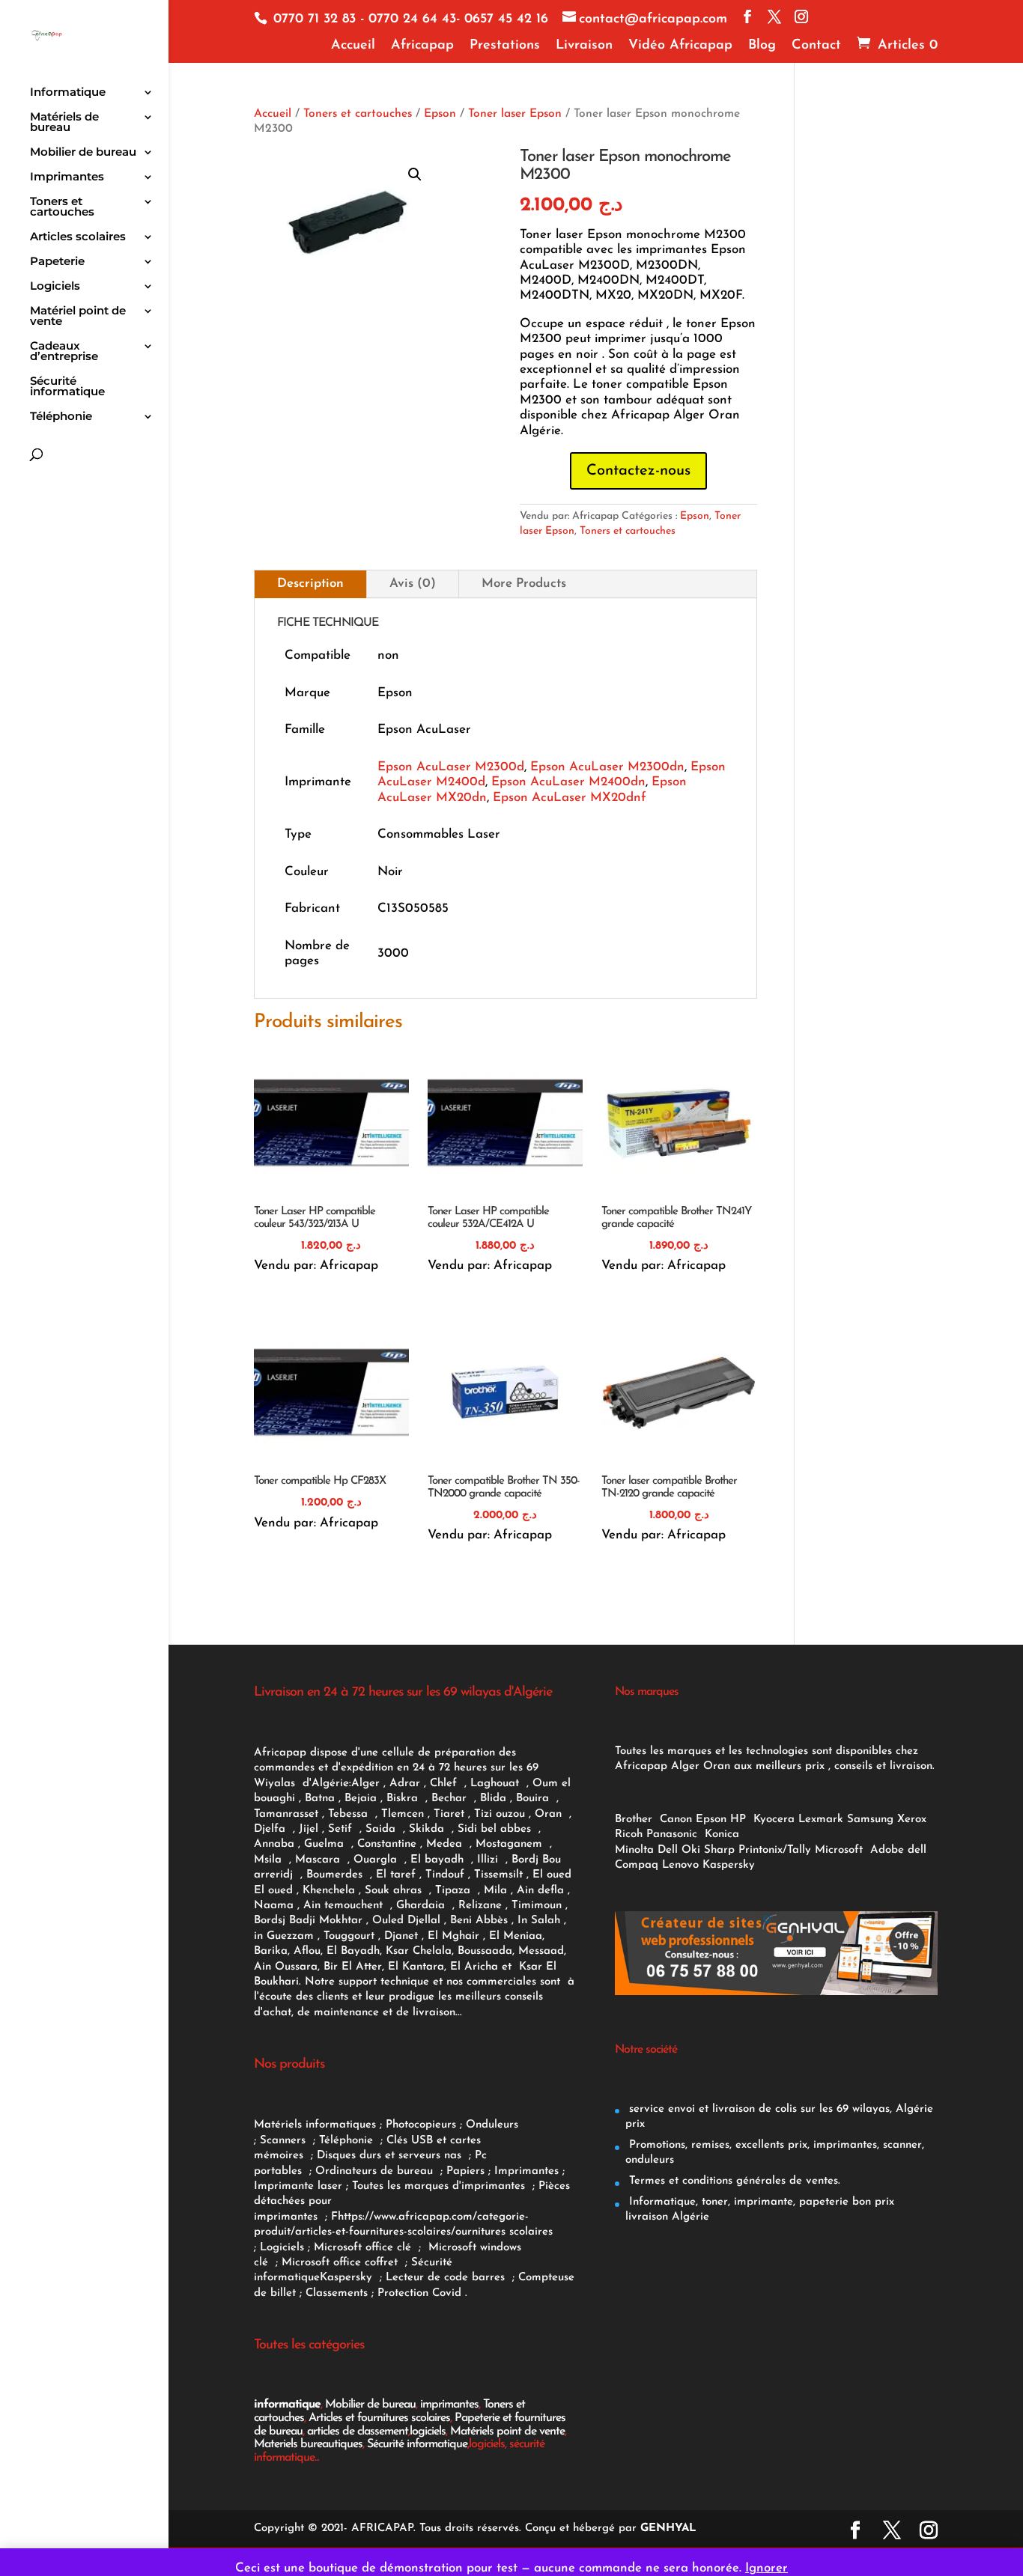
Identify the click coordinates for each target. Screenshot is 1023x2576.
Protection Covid (419, 2293)
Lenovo (680, 1865)
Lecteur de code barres (447, 2278)
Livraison (584, 46)
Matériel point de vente (78, 317)
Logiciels (55, 287)
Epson (440, 114)
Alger (365, 1784)
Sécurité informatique (67, 387)
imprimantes (449, 2405)
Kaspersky (350, 2278)
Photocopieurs (421, 2125)
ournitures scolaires (504, 2232)
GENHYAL (668, 2528)
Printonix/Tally (775, 1850)
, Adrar (402, 1784)
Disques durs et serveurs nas (391, 2156)
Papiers (465, 2171)
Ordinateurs (348, 2171)
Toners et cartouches (62, 207)
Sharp (719, 1850)
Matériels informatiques (315, 2125)
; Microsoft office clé (361, 2248)
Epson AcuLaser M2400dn (568, 782)
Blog (762, 46)
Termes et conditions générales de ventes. (733, 2181)
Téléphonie (61, 417)
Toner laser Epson (515, 114)
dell (917, 1850)
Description (310, 584)
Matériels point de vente (507, 2432)
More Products (524, 584)
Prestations (505, 46)
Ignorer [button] (767, 2568)
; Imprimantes (522, 2171)
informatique (287, 2405)
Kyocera (774, 1820)
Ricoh (629, 1834)
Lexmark (821, 1820)
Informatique (68, 93)
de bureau (409, 2171)
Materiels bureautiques (308, 2444)
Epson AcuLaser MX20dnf (570, 798)
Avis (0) (413, 584)
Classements (339, 2293)
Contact (816, 46)
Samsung (870, 1820)
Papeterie (57, 262)
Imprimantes (67, 177)
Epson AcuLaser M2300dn (607, 767)
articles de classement (358, 2432)
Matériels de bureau (64, 123)
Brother (635, 1820)
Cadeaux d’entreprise (64, 352)
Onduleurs (492, 2125)
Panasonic (672, 1834)
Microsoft (841, 1850)
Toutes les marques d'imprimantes (440, 2186)
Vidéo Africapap (680, 46)
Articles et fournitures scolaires (379, 2418)
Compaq (637, 1865)
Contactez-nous (638, 471)
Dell (668, 1850)
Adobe (887, 1850)
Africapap (422, 46)
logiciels (428, 2432)
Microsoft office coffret (343, 2263)
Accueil (353, 46)
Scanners (285, 2141)
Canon (676, 1820)
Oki (691, 1850)
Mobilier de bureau (83, 153)
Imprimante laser (298, 2186)
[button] (415, 174)
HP (738, 1820)
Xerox (912, 1820)
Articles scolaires (78, 237)
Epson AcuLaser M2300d (451, 767)
